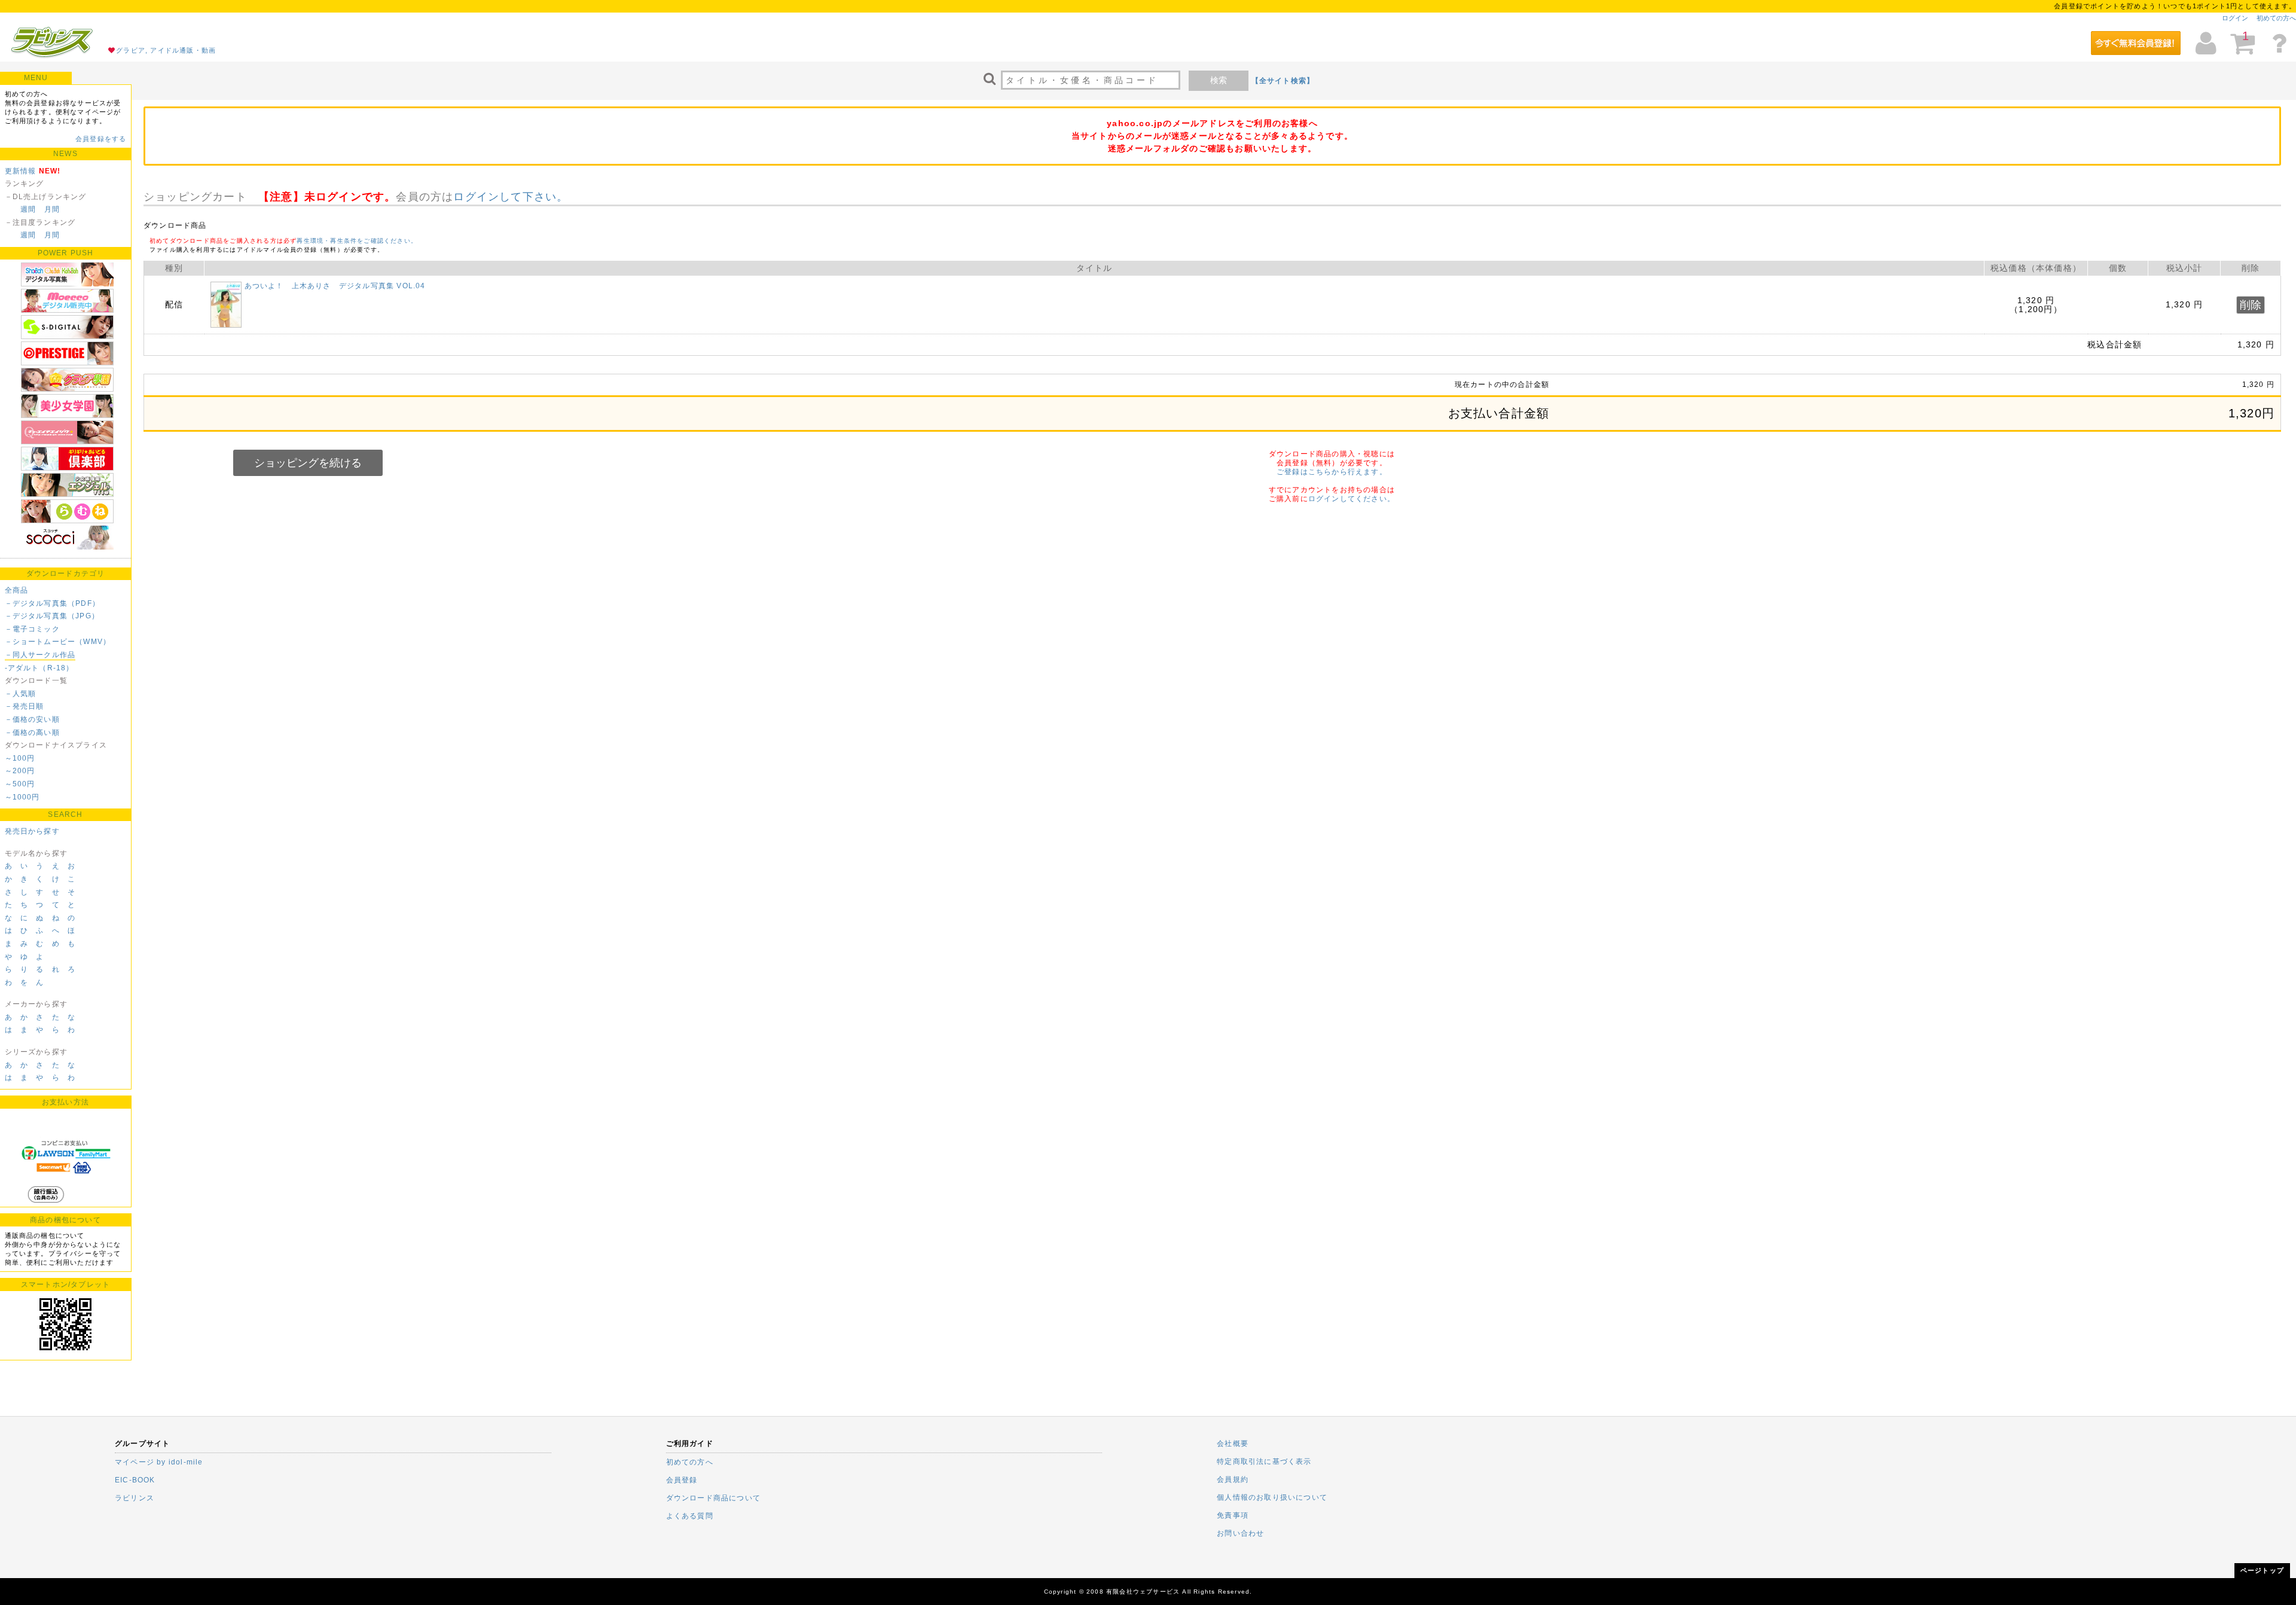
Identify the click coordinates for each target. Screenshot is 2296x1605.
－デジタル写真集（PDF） (53, 603)
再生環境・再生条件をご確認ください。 (357, 241)
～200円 (20, 771)
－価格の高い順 (32, 733)
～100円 (20, 758)
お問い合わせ (1240, 1533)
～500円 (20, 784)
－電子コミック (32, 629)
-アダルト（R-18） (39, 668)
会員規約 (1233, 1479)
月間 (52, 209)
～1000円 (22, 797)
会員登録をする (101, 139)
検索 (1219, 80)
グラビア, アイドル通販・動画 (166, 50)
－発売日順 (25, 706)
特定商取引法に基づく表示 (1264, 1461)
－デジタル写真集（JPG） (52, 616)
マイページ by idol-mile (159, 1462)
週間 (28, 209)
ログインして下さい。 (511, 197)
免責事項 (1233, 1515)
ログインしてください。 (1352, 499)
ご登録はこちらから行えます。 (1332, 472)
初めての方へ (2276, 18)
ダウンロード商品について (713, 1498)
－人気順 (21, 694)
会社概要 (1233, 1444)
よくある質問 (690, 1516)
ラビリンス (135, 1498)
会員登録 (682, 1480)
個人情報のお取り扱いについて (1272, 1497)
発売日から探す (32, 831)
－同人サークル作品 (40, 655)
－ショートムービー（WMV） (58, 642)
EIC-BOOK (135, 1480)
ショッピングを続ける (308, 463)
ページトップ (2262, 1570)
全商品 (17, 590)
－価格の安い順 (32, 719)
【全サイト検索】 (1283, 81)
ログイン (2235, 18)
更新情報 (21, 171)
